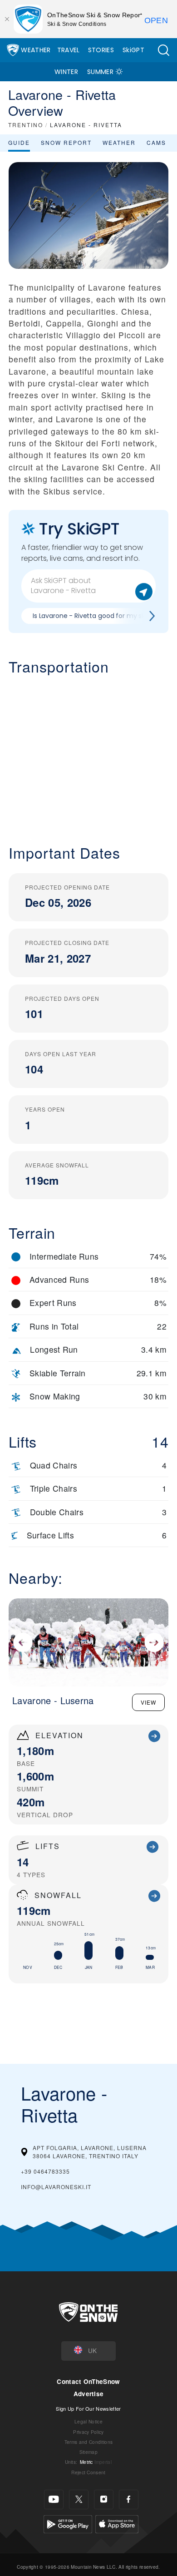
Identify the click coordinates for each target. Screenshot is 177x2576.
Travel (69, 50)
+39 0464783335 (45, 2171)
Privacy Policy (88, 2432)
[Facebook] (129, 2499)
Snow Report (66, 142)
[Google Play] (68, 2523)
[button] (163, 50)
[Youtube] (54, 2499)
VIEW (148, 1702)
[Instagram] (104, 2499)
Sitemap (88, 2452)
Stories (101, 50)
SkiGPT (133, 50)
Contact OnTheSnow (88, 2381)
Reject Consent (88, 2472)
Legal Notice (88, 2421)
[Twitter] (79, 2499)
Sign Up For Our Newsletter (88, 2408)
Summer (100, 72)
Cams (156, 142)
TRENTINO (26, 125)
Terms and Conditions (88, 2442)
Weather (36, 50)
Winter (66, 72)
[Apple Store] (117, 2523)
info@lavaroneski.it (56, 2187)
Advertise (89, 2394)
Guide (19, 142)
